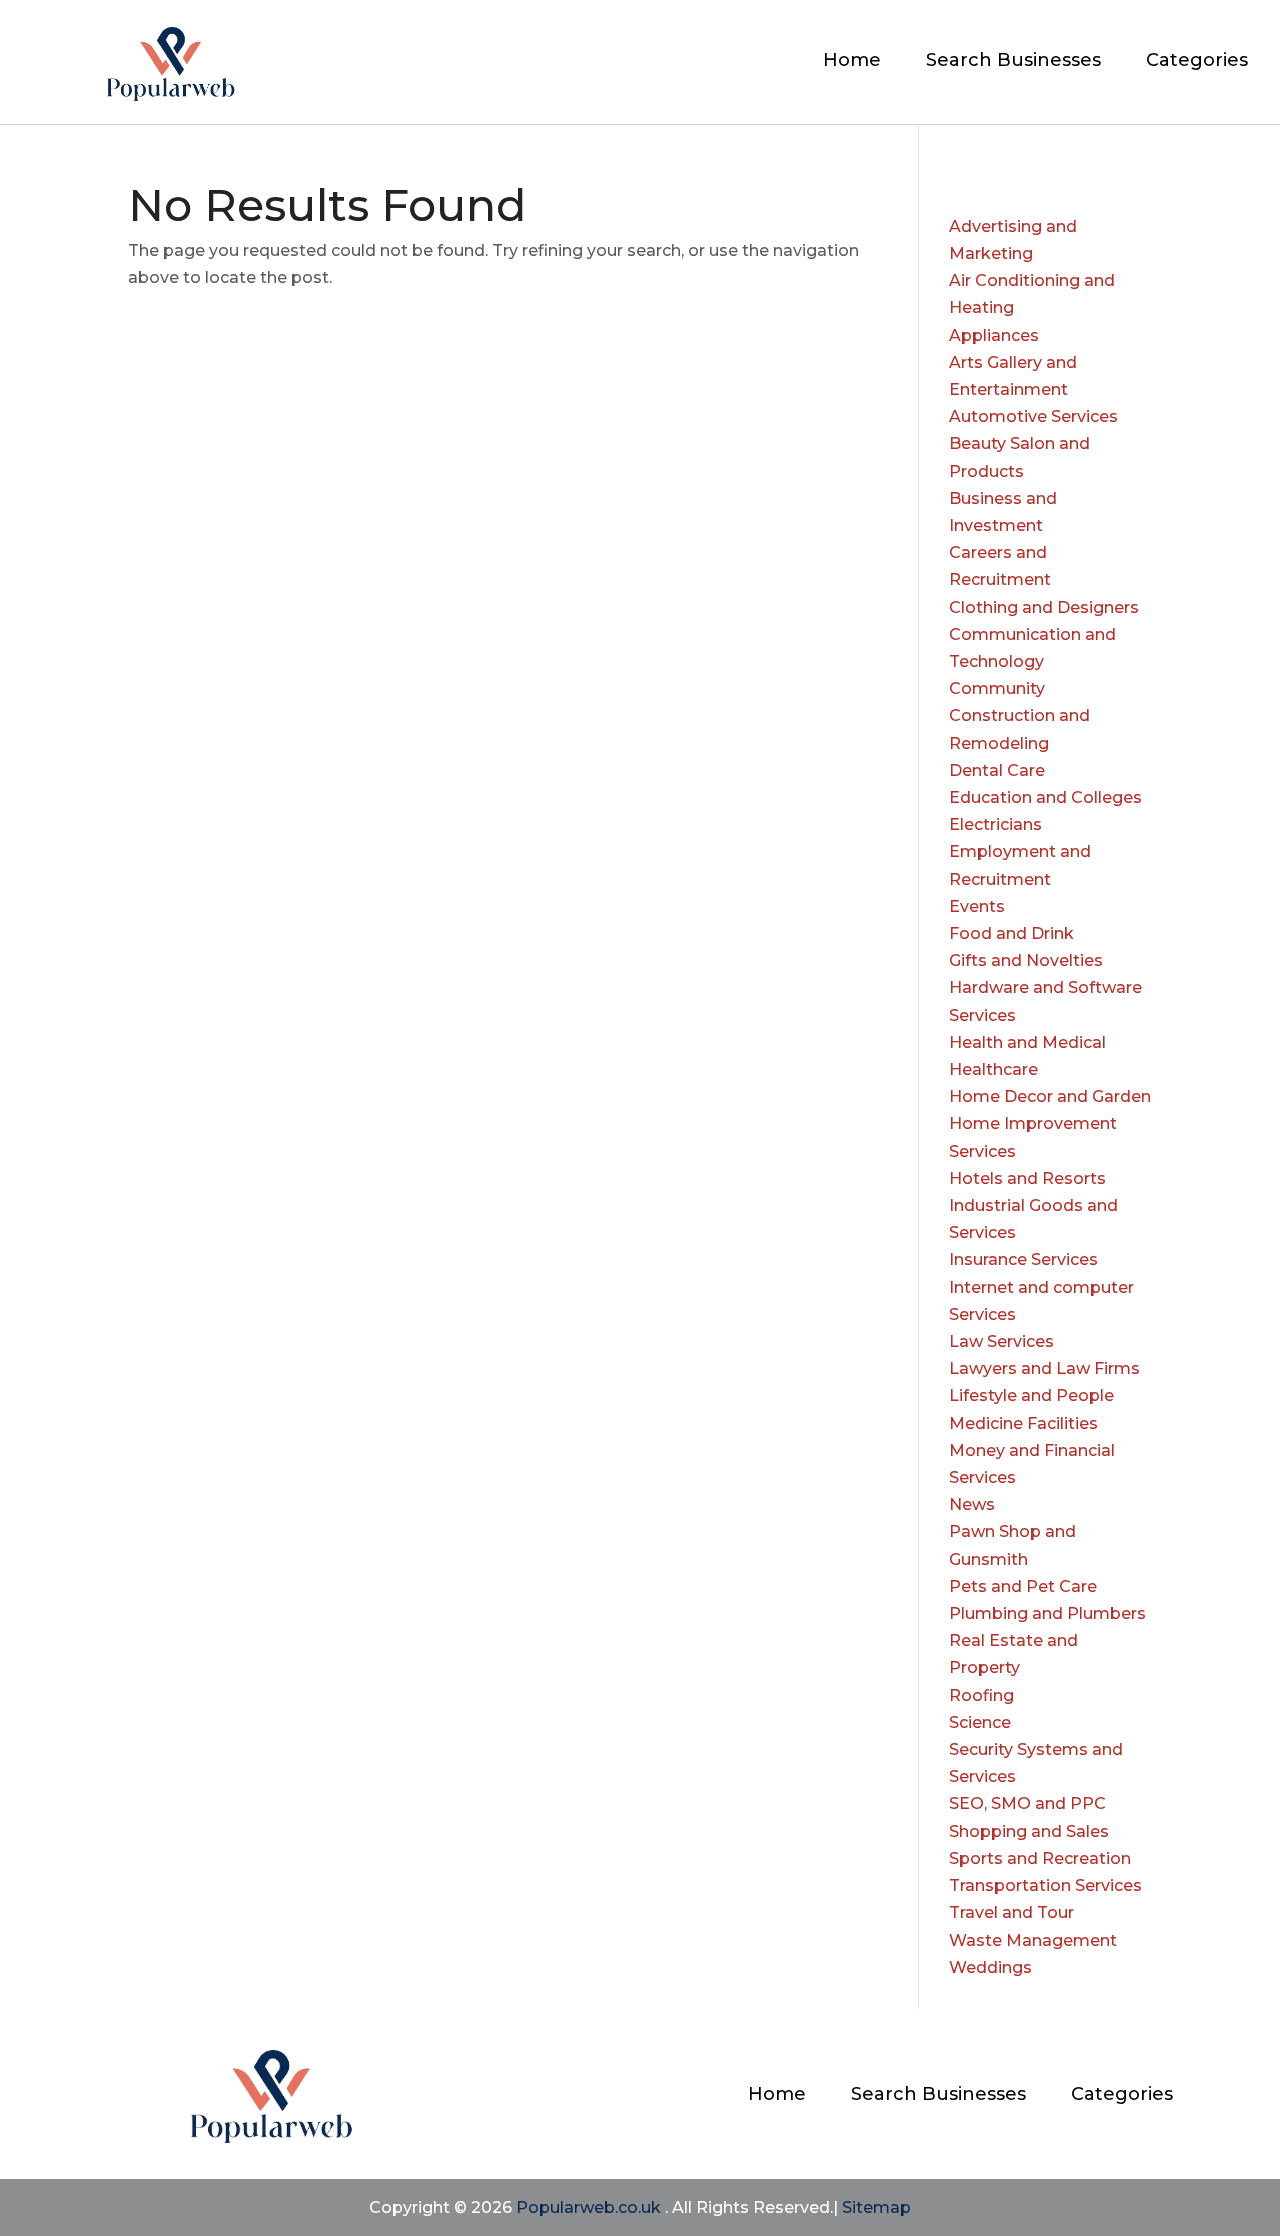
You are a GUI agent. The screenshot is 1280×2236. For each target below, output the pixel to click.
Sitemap (876, 2207)
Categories (1197, 62)
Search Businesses (1013, 62)
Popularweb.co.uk (588, 2207)
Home (852, 62)
